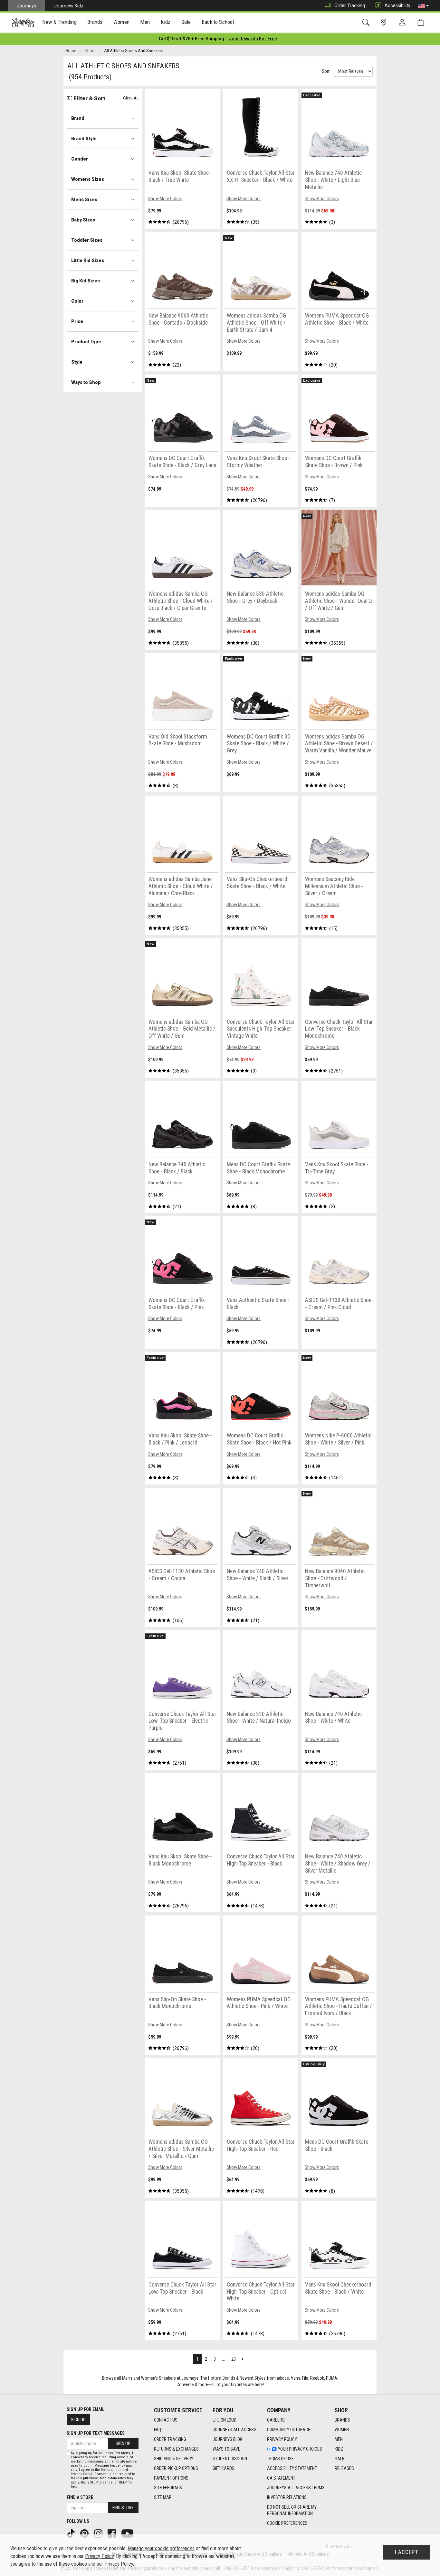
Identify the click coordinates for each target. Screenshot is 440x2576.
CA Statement (281, 2478)
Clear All (131, 98)
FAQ (158, 2430)
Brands (342, 2420)
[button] (423, 6)
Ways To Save (226, 2449)
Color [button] (77, 301)
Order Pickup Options (176, 2468)
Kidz (339, 2449)
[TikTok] (72, 2533)
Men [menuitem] (145, 22)
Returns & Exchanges (176, 2449)
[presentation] (60, 23)
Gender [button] (80, 159)
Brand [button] (78, 118)
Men (339, 2439)
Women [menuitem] (121, 22)
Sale (340, 2459)
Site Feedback (168, 2488)
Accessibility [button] (397, 5)
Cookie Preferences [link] (287, 2523)
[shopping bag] (422, 22)
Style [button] (77, 362)
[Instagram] (99, 2533)
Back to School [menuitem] (218, 22)
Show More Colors (165, 199)
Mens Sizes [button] (84, 200)
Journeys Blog (228, 2439)
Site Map (163, 2497)
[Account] (404, 23)
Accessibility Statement (292, 2468)
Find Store (123, 2508)
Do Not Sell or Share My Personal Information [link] (292, 2510)
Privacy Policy (282, 2439)
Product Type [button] (86, 342)
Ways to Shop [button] (86, 382)
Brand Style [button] (84, 139)
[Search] (367, 22)
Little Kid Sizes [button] (88, 260)
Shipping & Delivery (174, 2459)
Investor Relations (287, 2497)
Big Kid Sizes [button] (86, 281)
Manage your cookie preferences (161, 2548)
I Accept (407, 2552)
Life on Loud (225, 2420)
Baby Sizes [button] (83, 220)
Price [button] (77, 321)
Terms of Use (280, 2459)
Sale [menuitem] (186, 22)
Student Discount (231, 2459)
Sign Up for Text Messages (96, 2433)
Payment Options (171, 2478)
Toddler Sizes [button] (87, 240)
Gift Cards (224, 2468)
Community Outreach (289, 2430)
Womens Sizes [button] (88, 179)
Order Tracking (350, 5)
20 (234, 2359)
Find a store (80, 2497)
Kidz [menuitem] (166, 22)
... (223, 2359)
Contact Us (166, 2420)
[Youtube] (128, 2533)
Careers (276, 2420)
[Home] (23, 23)
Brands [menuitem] (95, 22)
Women (342, 2430)
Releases (344, 2468)
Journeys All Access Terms (296, 2488)
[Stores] (385, 22)
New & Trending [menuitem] (59, 22)
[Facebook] (112, 2533)
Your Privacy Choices (300, 2449)
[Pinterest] (85, 2533)
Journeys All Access (234, 2430)
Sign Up (78, 2420)
